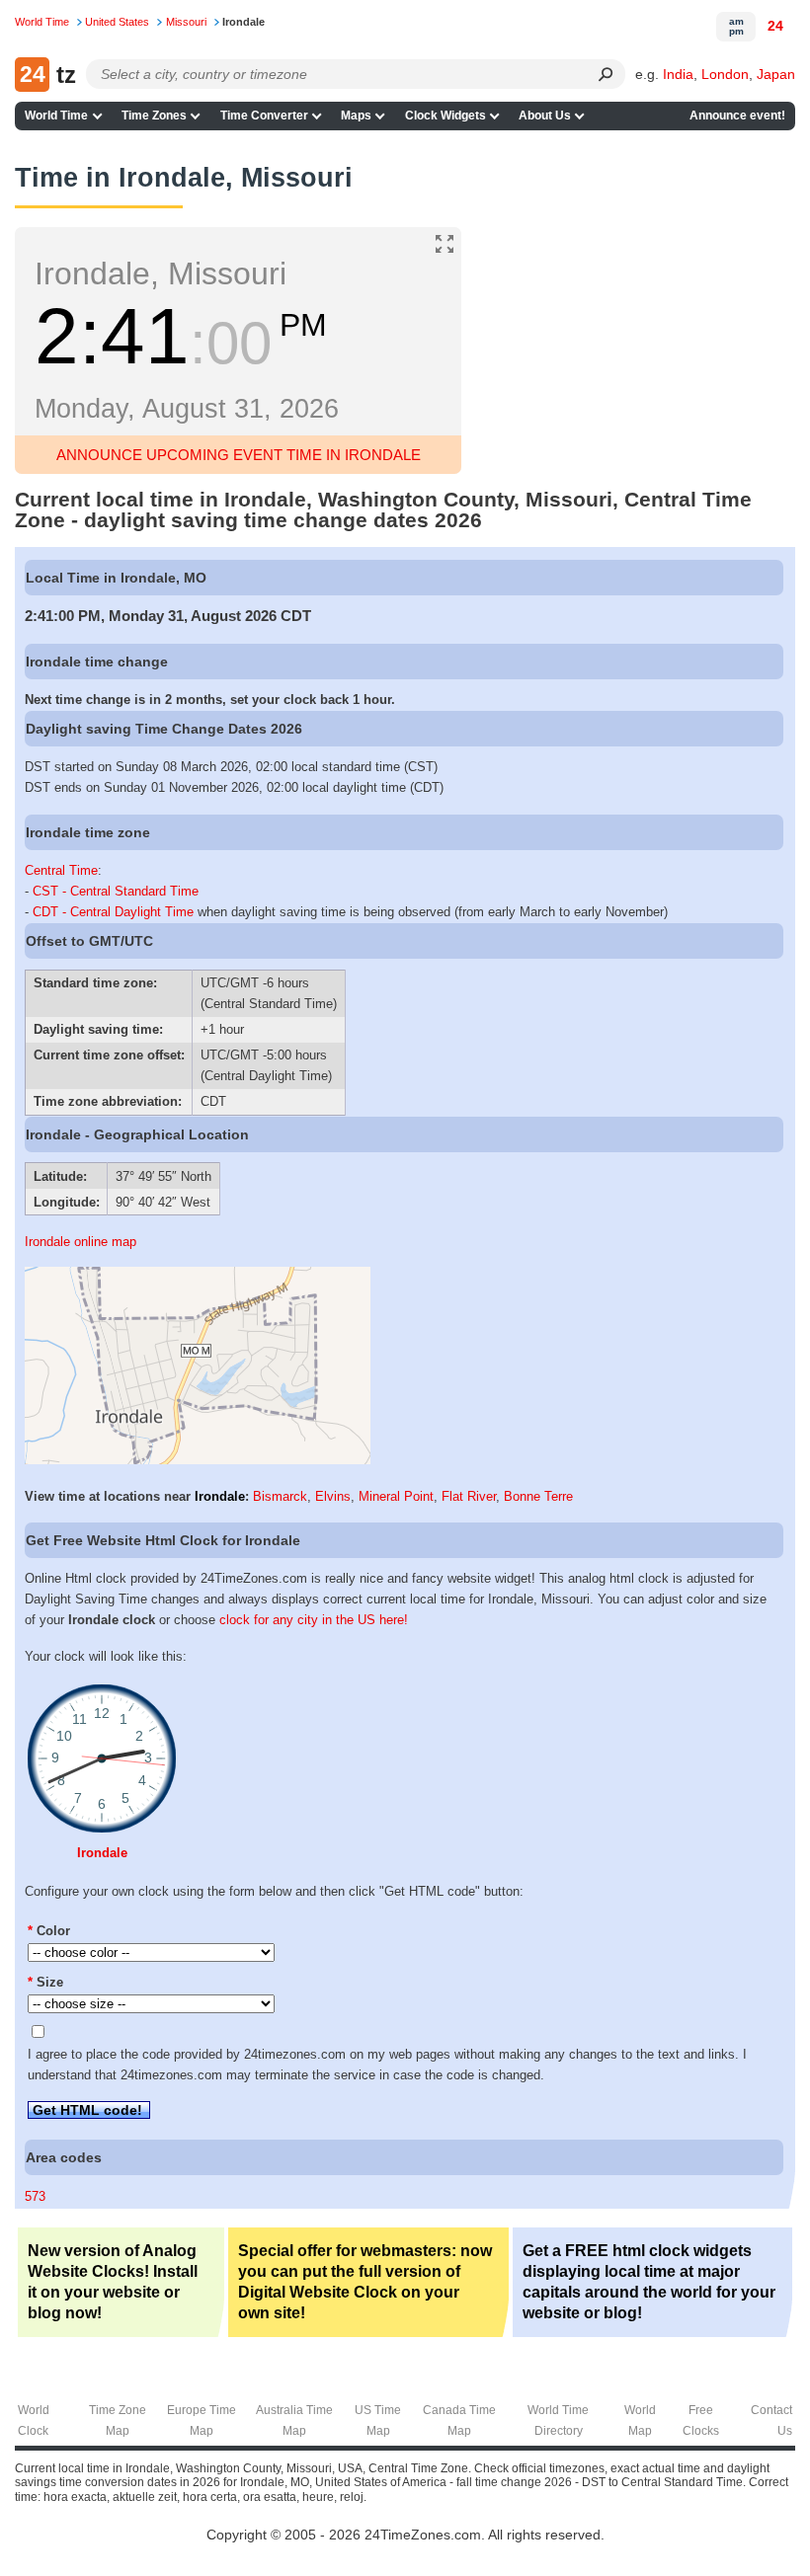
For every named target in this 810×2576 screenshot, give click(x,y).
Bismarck (280, 1496)
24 (775, 26)
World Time (56, 116)
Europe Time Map (202, 2420)
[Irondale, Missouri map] (198, 1460)
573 (35, 2196)
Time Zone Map (118, 2420)
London (725, 74)
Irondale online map (81, 1242)
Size (45, 1982)
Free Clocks (701, 2420)
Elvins (333, 1496)
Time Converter (264, 116)
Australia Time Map (294, 2420)
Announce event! (737, 116)
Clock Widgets (445, 116)
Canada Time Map (459, 2420)
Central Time (61, 870)
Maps (356, 116)
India (678, 74)
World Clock (34, 2420)
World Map (640, 2420)
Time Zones (154, 116)
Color (49, 1931)
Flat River (469, 1496)
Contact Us (771, 2420)
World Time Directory (558, 2420)
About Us (545, 116)
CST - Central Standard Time (116, 891)
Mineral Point (396, 1496)
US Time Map (378, 2420)
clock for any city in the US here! (314, 1620)
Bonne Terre (538, 1496)
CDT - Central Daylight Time (113, 912)
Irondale (220, 1496)
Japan (776, 74)
